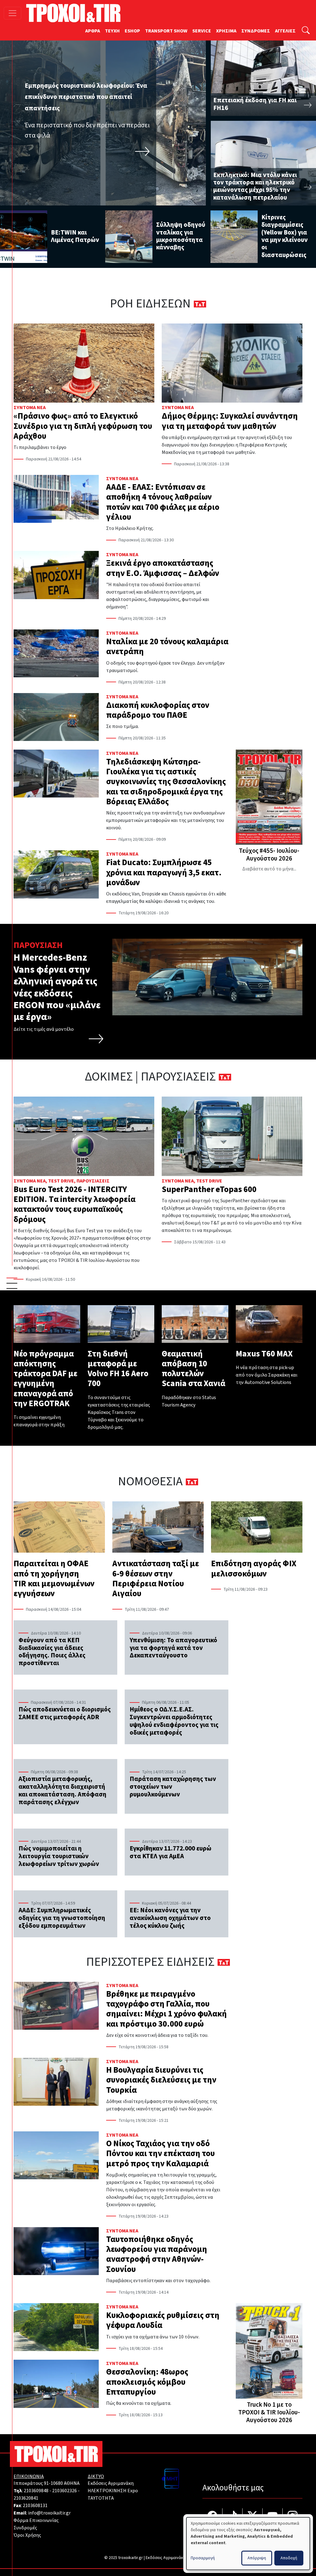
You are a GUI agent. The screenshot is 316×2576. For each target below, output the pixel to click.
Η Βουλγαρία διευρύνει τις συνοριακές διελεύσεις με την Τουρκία (161, 2080)
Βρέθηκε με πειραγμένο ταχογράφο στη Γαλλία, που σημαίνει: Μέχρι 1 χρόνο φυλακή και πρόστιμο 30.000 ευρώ (166, 2009)
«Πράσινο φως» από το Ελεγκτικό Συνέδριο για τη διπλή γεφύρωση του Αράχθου (83, 426)
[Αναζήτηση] (306, 31)
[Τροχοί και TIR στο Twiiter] (253, 2517)
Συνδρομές (25, 2528)
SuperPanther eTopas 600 (209, 1189)
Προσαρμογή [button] (203, 2558)
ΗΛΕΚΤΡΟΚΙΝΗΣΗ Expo (113, 2491)
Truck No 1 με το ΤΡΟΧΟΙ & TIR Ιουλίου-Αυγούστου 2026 (269, 2412)
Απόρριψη (257, 2558)
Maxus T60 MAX (264, 1354)
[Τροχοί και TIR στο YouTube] (273, 2517)
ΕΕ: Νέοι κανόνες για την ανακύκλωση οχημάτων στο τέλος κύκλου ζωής (170, 1918)
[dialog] (248, 2544)
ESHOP (132, 31)
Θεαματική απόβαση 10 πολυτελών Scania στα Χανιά (193, 1369)
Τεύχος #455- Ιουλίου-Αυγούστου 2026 (269, 855)
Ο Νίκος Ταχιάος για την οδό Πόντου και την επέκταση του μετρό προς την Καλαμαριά (160, 2154)
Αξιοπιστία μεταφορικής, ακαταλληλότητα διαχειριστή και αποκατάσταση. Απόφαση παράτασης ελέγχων (62, 1791)
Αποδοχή (289, 2558)
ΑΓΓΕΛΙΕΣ (285, 31)
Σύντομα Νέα (30, 408)
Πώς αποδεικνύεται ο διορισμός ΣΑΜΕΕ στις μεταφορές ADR (65, 1713)
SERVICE (202, 31)
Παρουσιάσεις (93, 1181)
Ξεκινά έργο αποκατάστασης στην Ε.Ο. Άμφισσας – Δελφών (163, 568)
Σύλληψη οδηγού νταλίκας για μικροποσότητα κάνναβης (181, 236)
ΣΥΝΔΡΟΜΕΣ (256, 31)
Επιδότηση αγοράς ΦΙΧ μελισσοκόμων (254, 1569)
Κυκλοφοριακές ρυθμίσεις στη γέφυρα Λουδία (163, 2320)
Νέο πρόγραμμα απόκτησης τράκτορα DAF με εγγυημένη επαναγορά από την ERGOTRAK (46, 1379)
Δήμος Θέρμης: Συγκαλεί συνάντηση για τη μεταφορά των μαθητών (230, 421)
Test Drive (61, 1181)
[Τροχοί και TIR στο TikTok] (233, 2517)
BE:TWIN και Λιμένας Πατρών (75, 236)
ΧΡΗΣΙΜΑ (226, 31)
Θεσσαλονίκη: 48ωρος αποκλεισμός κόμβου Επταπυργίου (147, 2382)
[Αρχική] (76, 13)
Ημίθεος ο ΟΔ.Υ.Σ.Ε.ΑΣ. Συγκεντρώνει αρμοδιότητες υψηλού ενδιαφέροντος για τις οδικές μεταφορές (174, 1721)
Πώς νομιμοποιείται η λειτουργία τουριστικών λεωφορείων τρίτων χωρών (59, 1856)
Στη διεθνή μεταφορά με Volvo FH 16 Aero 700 (118, 1369)
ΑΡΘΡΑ (93, 31)
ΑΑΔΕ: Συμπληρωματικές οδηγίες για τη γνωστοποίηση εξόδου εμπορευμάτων (62, 1918)
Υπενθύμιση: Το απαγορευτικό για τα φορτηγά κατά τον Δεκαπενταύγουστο (173, 1648)
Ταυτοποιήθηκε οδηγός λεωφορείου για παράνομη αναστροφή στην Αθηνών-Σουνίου (157, 2254)
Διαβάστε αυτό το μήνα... (269, 869)
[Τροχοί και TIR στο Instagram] (293, 2517)
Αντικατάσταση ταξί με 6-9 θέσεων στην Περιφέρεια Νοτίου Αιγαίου (156, 1579)
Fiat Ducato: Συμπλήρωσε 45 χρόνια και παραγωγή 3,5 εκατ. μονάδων (164, 873)
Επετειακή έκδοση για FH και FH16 (255, 104)
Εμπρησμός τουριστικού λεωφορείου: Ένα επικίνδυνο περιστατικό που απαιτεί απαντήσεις (86, 97)
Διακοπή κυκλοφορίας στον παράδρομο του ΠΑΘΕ (158, 710)
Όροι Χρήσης (27, 2535)
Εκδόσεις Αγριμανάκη (111, 2483)
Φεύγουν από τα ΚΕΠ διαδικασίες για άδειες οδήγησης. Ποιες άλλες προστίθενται (52, 1652)
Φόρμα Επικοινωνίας (36, 2520)
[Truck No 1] (269, 2352)
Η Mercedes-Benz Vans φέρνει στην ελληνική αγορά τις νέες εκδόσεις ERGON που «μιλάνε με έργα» (57, 987)
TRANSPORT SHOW (166, 31)
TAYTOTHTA (101, 2498)
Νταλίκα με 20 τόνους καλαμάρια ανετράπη (167, 647)
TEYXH (112, 31)
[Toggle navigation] (12, 13)
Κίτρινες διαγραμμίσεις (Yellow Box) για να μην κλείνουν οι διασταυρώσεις (285, 236)
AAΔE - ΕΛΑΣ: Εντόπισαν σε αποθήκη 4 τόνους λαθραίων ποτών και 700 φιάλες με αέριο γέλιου (163, 502)
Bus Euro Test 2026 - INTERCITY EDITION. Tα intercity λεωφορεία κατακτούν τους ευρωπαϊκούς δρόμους (75, 1204)
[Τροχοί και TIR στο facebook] (212, 2517)
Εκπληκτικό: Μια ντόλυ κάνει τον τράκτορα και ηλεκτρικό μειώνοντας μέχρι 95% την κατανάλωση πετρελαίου (255, 186)
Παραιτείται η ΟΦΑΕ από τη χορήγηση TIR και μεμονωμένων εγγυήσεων (54, 1579)
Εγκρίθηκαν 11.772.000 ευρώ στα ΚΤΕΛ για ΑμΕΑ (170, 1852)
